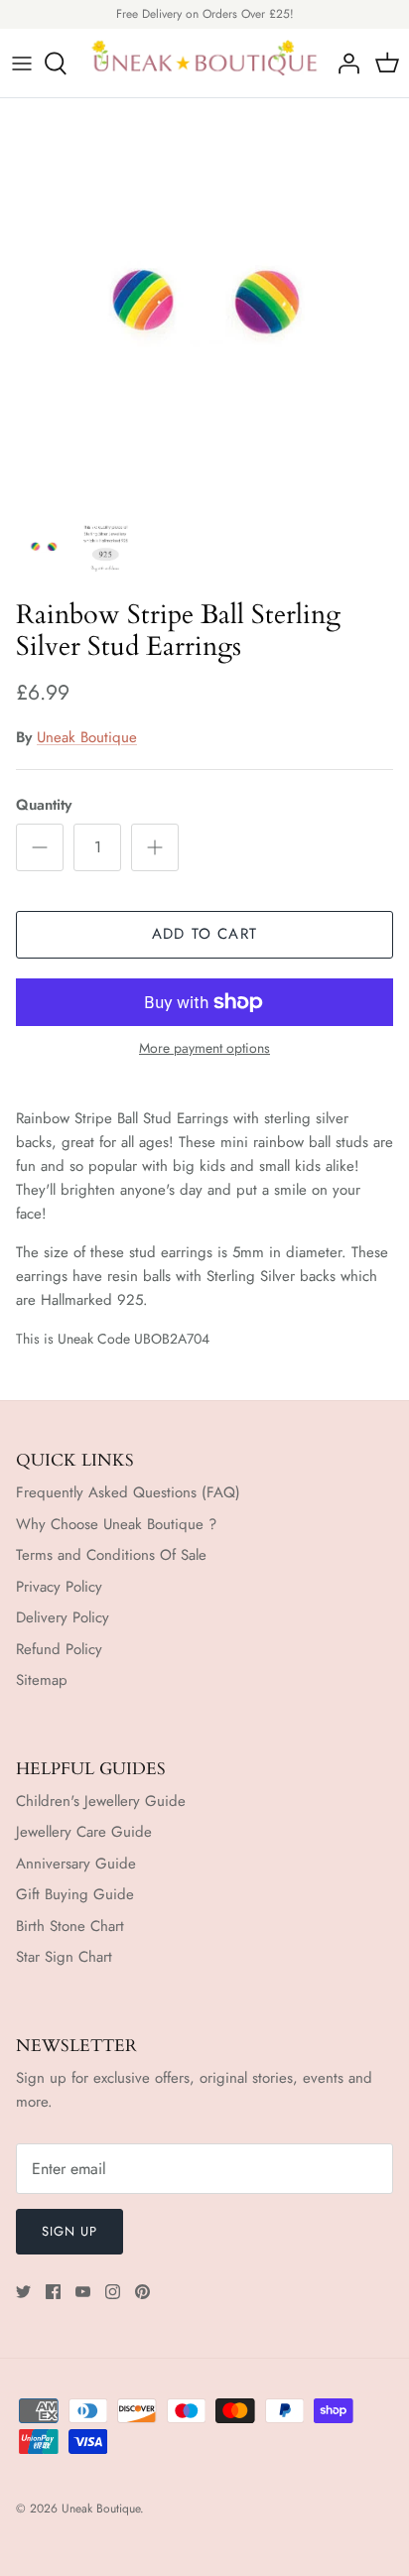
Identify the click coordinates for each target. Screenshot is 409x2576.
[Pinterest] (142, 2292)
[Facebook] (53, 2292)
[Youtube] (83, 2292)
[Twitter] (23, 2292)
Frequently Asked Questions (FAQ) (128, 1492)
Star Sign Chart (64, 1957)
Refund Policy (59, 1649)
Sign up (69, 2231)
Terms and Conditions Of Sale (111, 1555)
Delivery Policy (63, 1617)
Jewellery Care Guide (84, 1832)
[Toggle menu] (22, 64)
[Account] (343, 64)
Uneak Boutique (87, 737)
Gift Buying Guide (75, 1894)
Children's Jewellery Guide (101, 1801)
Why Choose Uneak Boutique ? (116, 1524)
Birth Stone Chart (70, 1926)
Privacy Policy (59, 1587)
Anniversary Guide (76, 1864)
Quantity (44, 805)
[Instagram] (113, 2292)
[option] (204, 303)
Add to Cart (204, 934)
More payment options (204, 1048)
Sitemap (42, 1680)
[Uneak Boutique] (204, 64)
